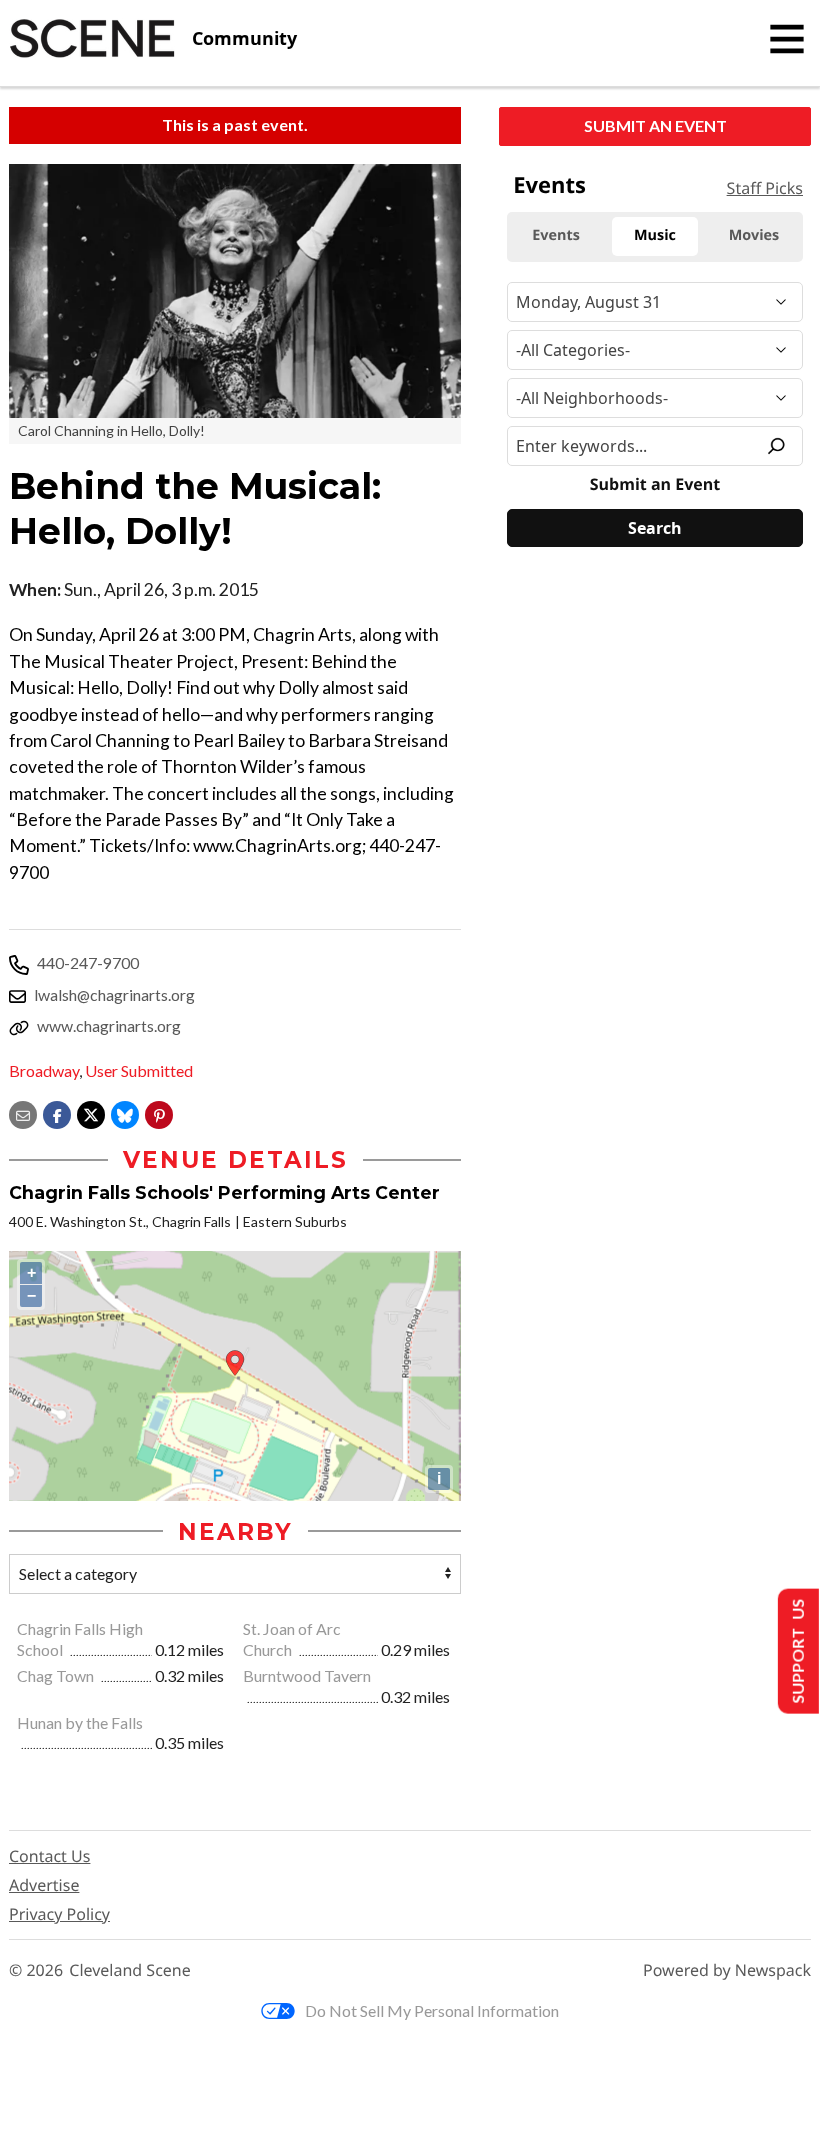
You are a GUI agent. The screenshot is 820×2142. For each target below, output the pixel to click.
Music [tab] (655, 235)
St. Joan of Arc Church (292, 1639)
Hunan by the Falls (80, 1722)
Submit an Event (655, 125)
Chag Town (57, 1675)
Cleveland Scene (130, 1970)
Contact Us (49, 1856)
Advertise (44, 1885)
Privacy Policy (59, 1914)
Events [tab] (556, 235)
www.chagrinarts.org (109, 1025)
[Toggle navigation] (787, 39)
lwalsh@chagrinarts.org (114, 994)
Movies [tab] (754, 235)
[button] (159, 1112)
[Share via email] (23, 1112)
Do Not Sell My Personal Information (432, 2010)
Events (549, 185)
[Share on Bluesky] (125, 1112)
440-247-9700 (88, 962)
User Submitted (139, 1070)
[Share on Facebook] (57, 1112)
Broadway (44, 1070)
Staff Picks (765, 188)
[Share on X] (91, 1112)
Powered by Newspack (727, 1970)
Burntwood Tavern (307, 1675)
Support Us (796, 1651)
